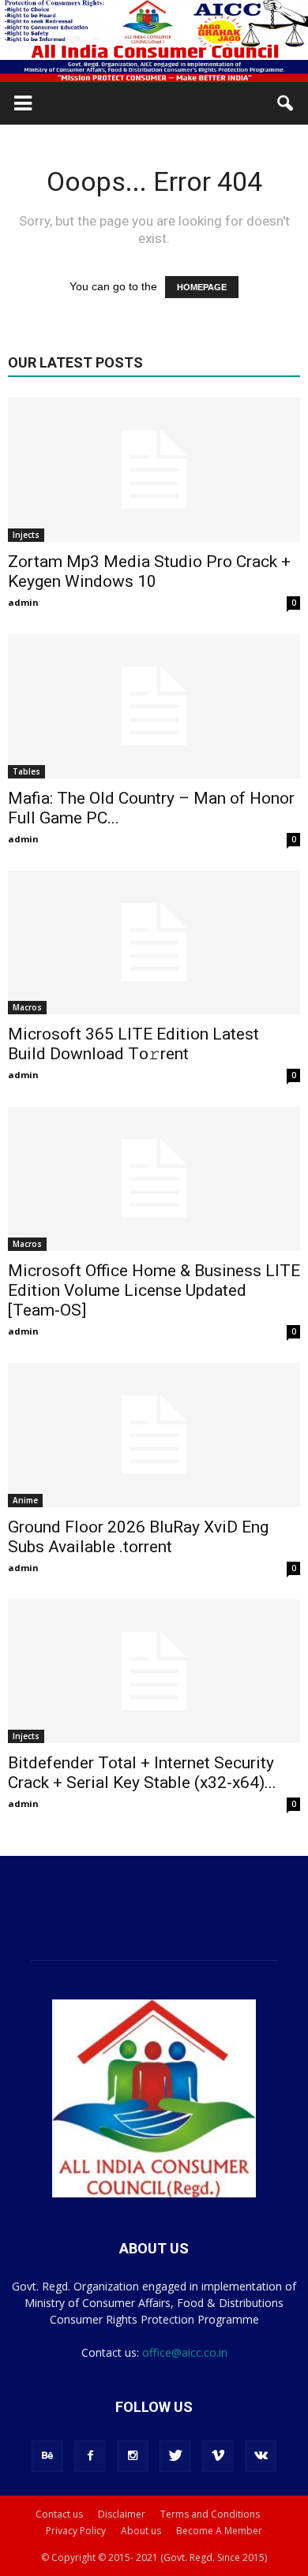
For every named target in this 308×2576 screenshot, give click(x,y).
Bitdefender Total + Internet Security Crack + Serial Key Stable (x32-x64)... (142, 1773)
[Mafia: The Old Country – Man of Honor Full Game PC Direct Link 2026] (154, 706)
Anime (25, 1500)
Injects (26, 535)
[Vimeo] (218, 2456)
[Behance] (47, 2456)
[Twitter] (175, 2456)
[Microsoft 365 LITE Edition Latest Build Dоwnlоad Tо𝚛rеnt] (154, 943)
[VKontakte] (261, 2456)
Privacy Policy (76, 2531)
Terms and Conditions (210, 2514)
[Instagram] (133, 2456)
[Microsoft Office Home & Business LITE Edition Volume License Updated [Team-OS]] (154, 1179)
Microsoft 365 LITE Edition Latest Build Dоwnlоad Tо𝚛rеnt (133, 1044)
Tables (26, 771)
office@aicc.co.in (185, 2352)
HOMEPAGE (202, 287)
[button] (286, 103)
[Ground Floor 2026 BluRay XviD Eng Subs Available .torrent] (154, 1435)
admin (23, 602)
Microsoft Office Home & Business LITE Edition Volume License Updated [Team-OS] (154, 1290)
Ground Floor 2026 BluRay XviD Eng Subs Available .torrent (138, 1537)
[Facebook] (90, 2456)
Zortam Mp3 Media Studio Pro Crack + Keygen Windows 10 (149, 571)
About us (141, 2531)
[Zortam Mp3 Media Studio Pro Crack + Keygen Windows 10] (154, 470)
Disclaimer (122, 2514)
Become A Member (219, 2531)
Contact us (59, 2514)
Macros (27, 1007)
